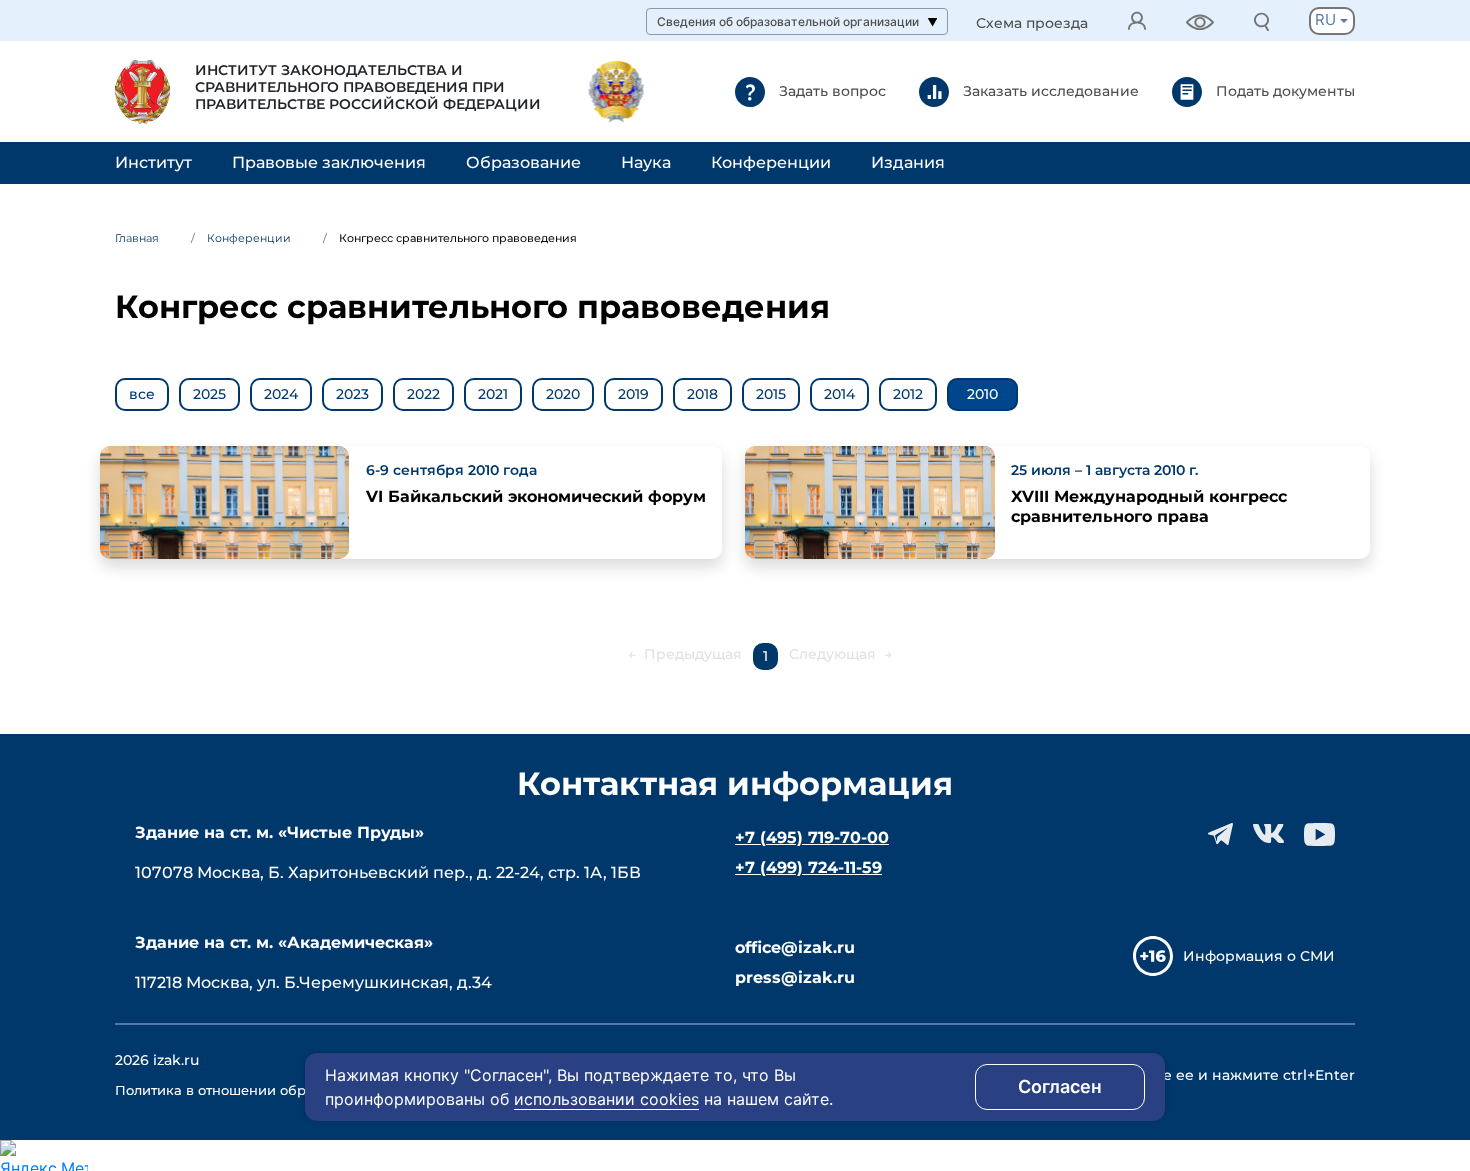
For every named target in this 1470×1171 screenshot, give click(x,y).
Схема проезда (1032, 23)
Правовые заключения (329, 162)
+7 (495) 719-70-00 (812, 837)
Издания (908, 162)
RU (1327, 19)
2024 (281, 394)
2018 (702, 394)
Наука (646, 162)
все (142, 394)
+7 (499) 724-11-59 (808, 867)
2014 (839, 394)
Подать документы (1283, 90)
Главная (137, 238)
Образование (523, 162)
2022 (423, 394)
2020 (563, 394)
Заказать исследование (1049, 90)
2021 (493, 394)
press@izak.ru (795, 977)
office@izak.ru (795, 947)
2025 (209, 394)
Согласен (1060, 1086)
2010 (982, 394)
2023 (352, 394)
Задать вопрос (830, 90)
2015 (771, 394)
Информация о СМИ (1259, 956)
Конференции (771, 162)
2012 (908, 394)
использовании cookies (606, 1099)
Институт (153, 162)
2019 (633, 394)
